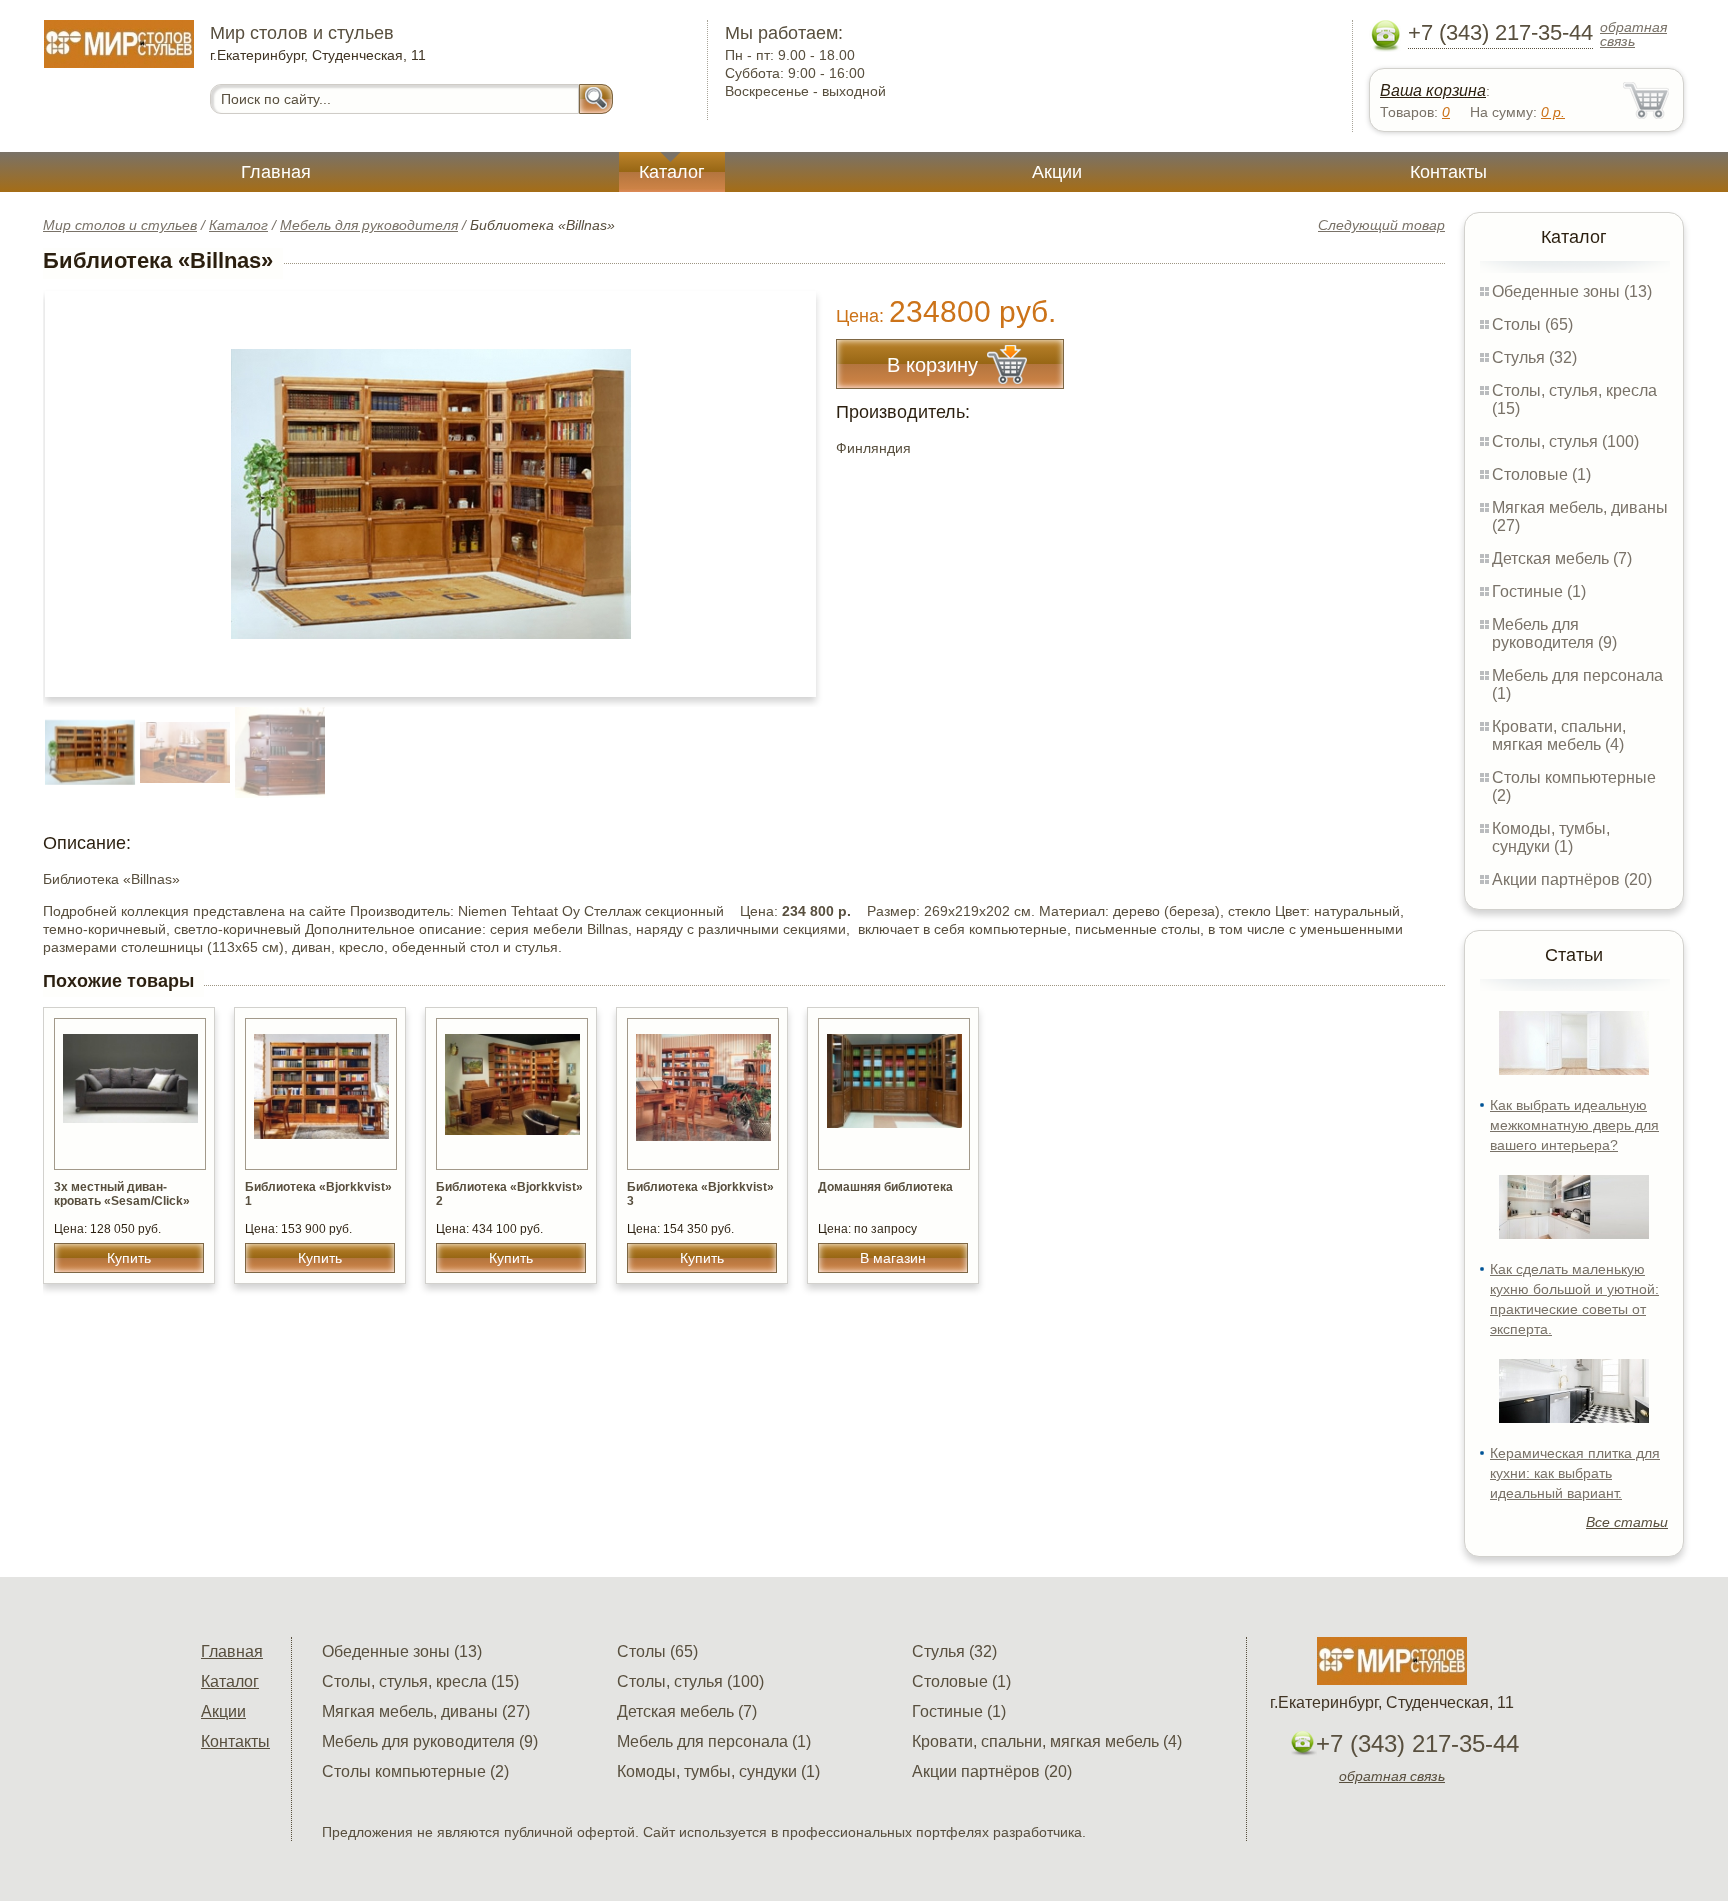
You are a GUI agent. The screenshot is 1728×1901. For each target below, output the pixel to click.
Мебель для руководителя (369, 225)
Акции (1057, 172)
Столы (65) (1532, 324)
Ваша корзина (1433, 90)
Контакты (1448, 172)
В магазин (893, 1258)
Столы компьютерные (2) (415, 1771)
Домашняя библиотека (885, 1187)
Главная (276, 172)
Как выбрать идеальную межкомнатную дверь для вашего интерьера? (1574, 1125)
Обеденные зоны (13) (1572, 291)
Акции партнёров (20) (1572, 879)
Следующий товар (1381, 225)
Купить (129, 1258)
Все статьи (1627, 1522)
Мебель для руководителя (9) (1554, 633)
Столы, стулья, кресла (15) (420, 1681)
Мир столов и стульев (120, 225)
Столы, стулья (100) (1565, 441)
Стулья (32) (1534, 357)
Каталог (672, 172)
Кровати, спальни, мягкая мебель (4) (1559, 735)
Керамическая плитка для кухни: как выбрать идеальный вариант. (1575, 1473)
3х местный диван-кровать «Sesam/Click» (122, 1194)
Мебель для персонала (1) (714, 1741)
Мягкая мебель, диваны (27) (426, 1711)
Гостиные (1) (1539, 591)
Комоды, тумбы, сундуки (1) (1551, 837)
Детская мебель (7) (1562, 558)
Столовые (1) (1541, 474)
